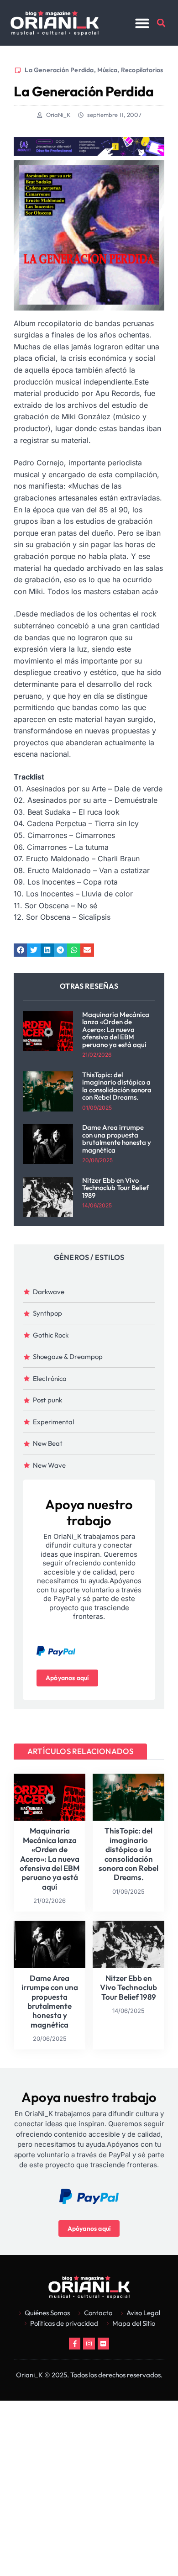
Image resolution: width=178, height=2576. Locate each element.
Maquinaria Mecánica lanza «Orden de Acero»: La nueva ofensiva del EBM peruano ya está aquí (116, 1030)
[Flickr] (103, 2343)
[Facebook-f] (75, 2343)
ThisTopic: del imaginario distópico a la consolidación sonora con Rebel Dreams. (117, 1086)
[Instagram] (89, 2343)
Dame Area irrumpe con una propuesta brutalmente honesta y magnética (117, 1139)
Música (107, 70)
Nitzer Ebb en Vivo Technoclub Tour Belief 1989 (115, 1188)
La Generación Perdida (59, 70)
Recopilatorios (142, 70)
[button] (142, 23)
